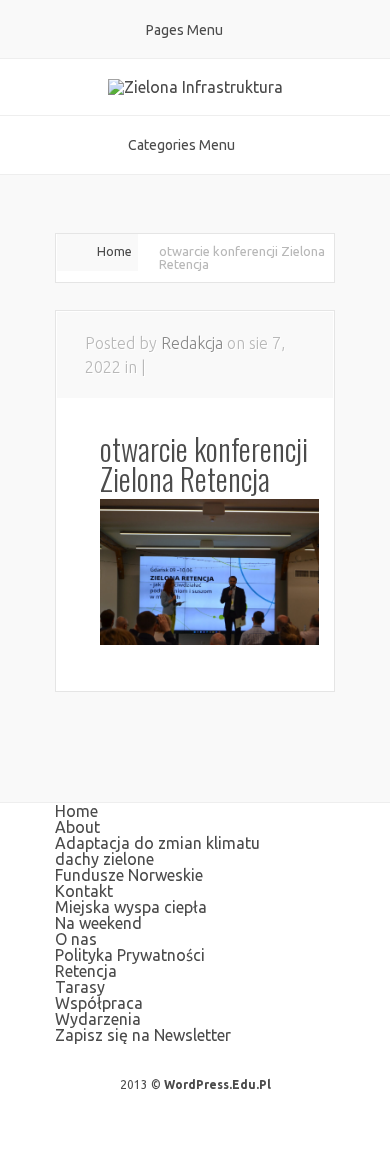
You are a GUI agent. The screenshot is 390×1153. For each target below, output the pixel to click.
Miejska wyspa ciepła (131, 907)
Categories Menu (181, 145)
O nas (76, 939)
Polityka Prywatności (130, 955)
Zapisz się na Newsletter (143, 1035)
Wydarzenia (98, 1019)
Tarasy (80, 987)
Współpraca (99, 1003)
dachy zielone (104, 859)
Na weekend (98, 923)
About (77, 827)
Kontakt (84, 891)
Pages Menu (184, 30)
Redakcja (192, 343)
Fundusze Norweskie (129, 875)
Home (114, 251)
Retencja (86, 971)
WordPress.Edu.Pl (217, 1084)
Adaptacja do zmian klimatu (157, 843)
